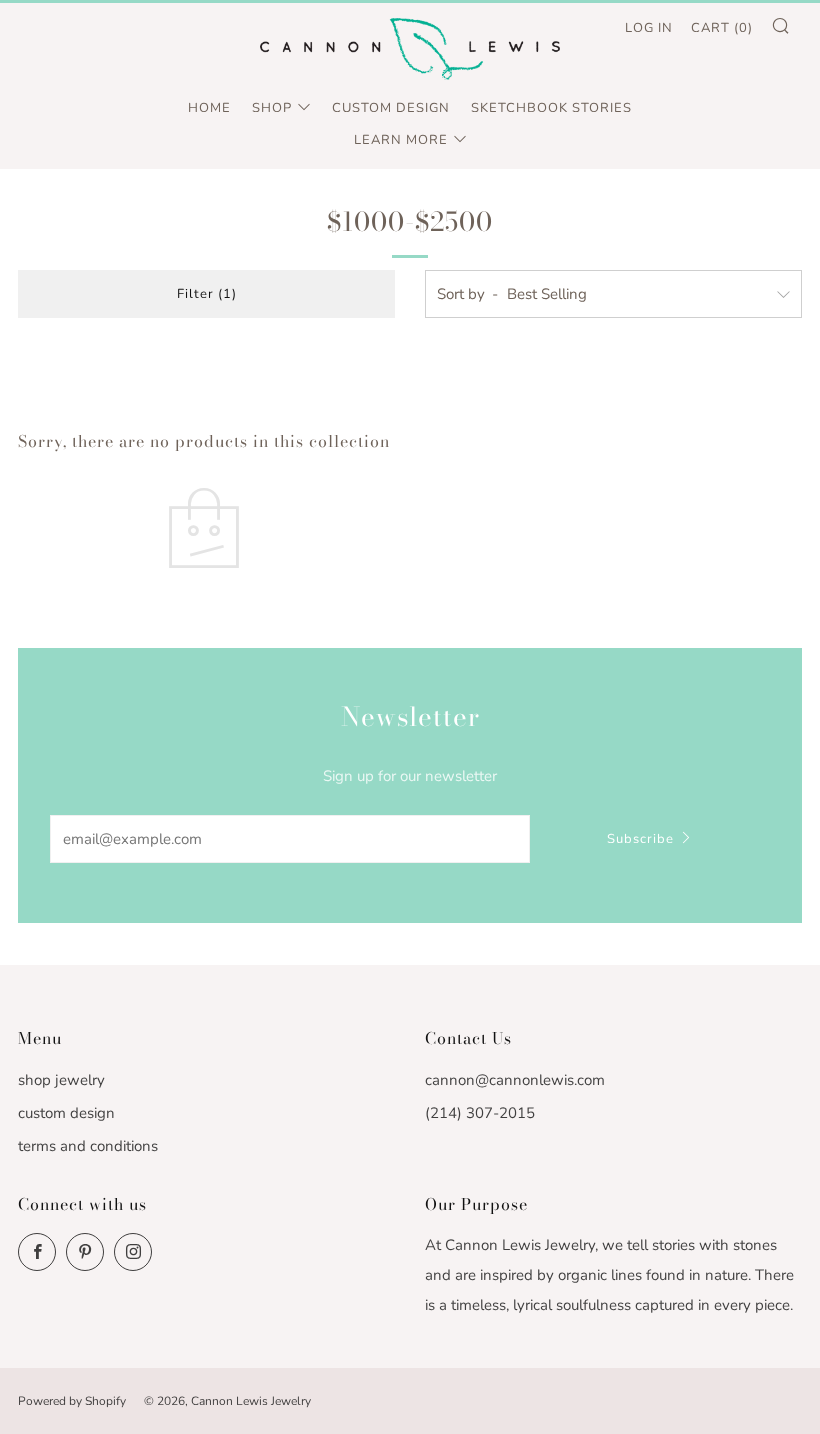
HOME (209, 108)
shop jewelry (61, 1080)
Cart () (722, 28)
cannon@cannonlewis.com (515, 1080)
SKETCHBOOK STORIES (551, 108)
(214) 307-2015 (480, 1113)
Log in (649, 28)
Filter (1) (207, 294)
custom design (66, 1113)
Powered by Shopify (72, 1401)
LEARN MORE (401, 140)
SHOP (272, 108)
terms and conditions (88, 1146)
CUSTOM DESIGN (391, 108)
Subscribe (640, 839)
